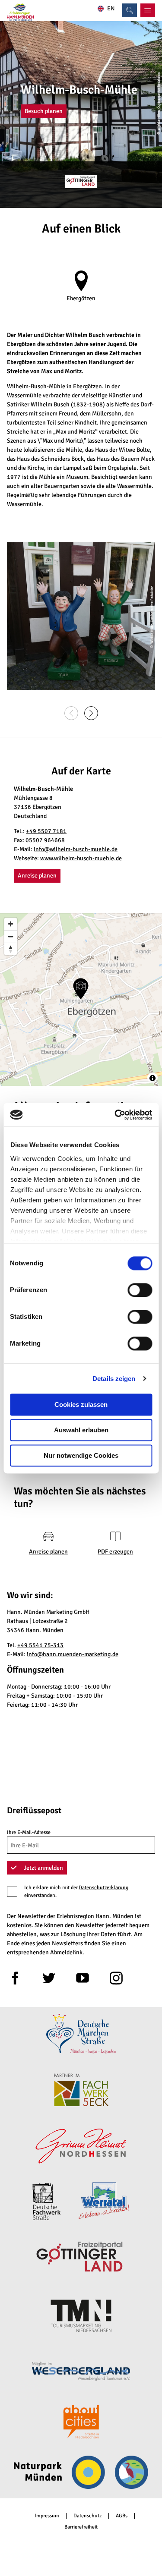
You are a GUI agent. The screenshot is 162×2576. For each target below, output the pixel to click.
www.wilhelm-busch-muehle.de (81, 858)
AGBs (122, 2516)
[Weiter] (91, 713)
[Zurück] (71, 713)
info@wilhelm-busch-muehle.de (76, 849)
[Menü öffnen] (148, 10)
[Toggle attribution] (152, 1078)
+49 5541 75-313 (40, 1645)
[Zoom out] (11, 936)
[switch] (140, 1290)
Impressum (47, 2516)
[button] (44, 111)
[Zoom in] (11, 924)
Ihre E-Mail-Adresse (29, 1832)
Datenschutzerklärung (103, 1888)
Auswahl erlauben (81, 1430)
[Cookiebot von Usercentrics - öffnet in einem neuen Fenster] (115, 1115)
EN (111, 9)
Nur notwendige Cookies (81, 1455)
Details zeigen (114, 1379)
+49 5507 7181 (46, 831)
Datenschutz (87, 2516)
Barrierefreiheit (81, 2527)
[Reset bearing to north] (11, 949)
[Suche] (130, 10)
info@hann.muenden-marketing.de (73, 1654)
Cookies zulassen (81, 1404)
